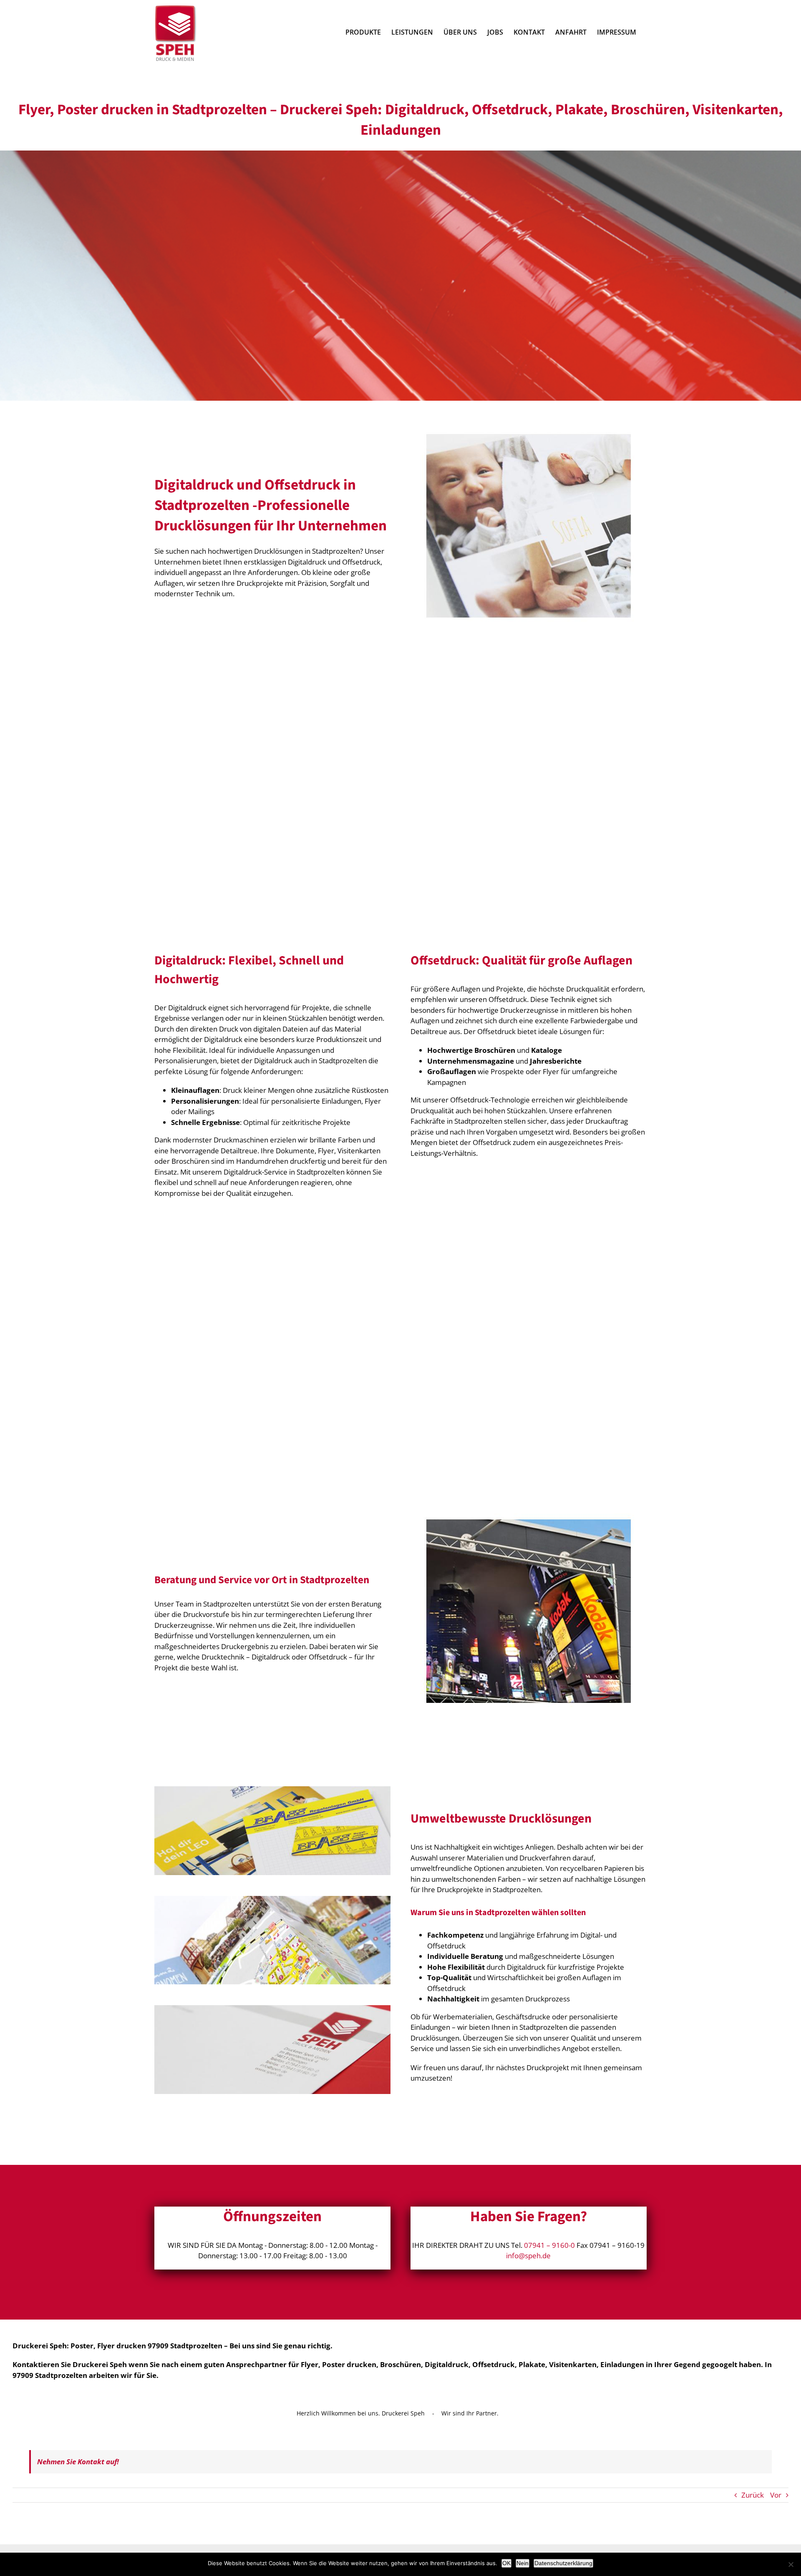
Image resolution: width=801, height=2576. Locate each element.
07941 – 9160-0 (549, 2245)
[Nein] (791, 2564)
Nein (523, 2563)
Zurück (753, 2495)
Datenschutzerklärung (563, 2563)
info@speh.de (528, 2256)
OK (506, 2563)
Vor (776, 2495)
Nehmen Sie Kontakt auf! (78, 2462)
